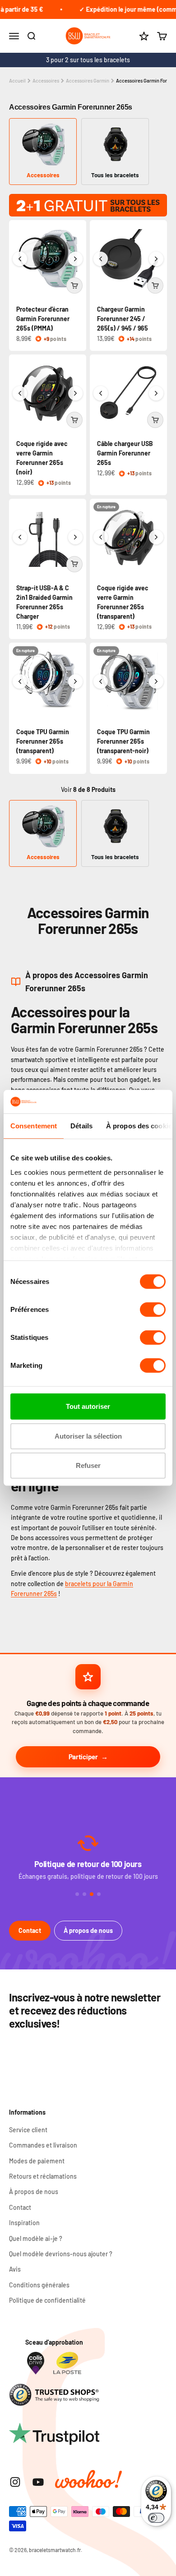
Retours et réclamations (43, 2176)
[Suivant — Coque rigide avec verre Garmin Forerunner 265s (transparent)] (156, 537)
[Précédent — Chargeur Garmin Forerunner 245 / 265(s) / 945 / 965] (101, 259)
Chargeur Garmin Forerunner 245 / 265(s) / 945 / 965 (123, 319)
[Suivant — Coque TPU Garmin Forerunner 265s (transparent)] (75, 681)
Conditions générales (39, 2285)
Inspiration (24, 2223)
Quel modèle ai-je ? (36, 2238)
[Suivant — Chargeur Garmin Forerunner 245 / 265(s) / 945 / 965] (156, 259)
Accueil (17, 80)
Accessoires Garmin (88, 80)
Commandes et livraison (43, 2145)
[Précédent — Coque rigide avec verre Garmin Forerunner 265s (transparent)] (101, 537)
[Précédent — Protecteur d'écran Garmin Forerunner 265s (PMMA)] (20, 259)
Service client (28, 2130)
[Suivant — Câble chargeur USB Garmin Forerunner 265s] (156, 393)
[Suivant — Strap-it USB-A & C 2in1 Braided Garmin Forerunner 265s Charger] (75, 537)
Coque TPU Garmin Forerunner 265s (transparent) (43, 741)
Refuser (88, 1465)
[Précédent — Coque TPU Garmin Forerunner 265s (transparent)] (20, 681)
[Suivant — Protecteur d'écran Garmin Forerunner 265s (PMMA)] (75, 259)
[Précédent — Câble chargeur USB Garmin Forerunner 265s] (101, 393)
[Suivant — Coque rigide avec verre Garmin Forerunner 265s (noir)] (75, 393)
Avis (15, 2269)
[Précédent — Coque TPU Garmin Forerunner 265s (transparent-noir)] (101, 681)
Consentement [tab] (34, 1126)
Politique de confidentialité (47, 2300)
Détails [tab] (81, 1126)
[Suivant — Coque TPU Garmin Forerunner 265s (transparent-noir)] (156, 681)
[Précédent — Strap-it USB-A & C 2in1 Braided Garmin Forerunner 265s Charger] (20, 537)
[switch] (153, 1310)
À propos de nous (88, 1930)
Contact (30, 1930)
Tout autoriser (88, 1406)
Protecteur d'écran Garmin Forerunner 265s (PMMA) (43, 319)
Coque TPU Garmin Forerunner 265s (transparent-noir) (123, 741)
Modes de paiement (37, 2161)
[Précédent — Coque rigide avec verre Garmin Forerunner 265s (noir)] (20, 393)
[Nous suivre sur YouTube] (38, 2482)
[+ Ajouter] (74, 285)
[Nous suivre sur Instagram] (15, 2482)
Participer (83, 1757)
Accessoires (46, 80)
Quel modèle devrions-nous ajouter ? (61, 2254)
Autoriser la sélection (88, 1436)
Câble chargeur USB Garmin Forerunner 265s (125, 453)
